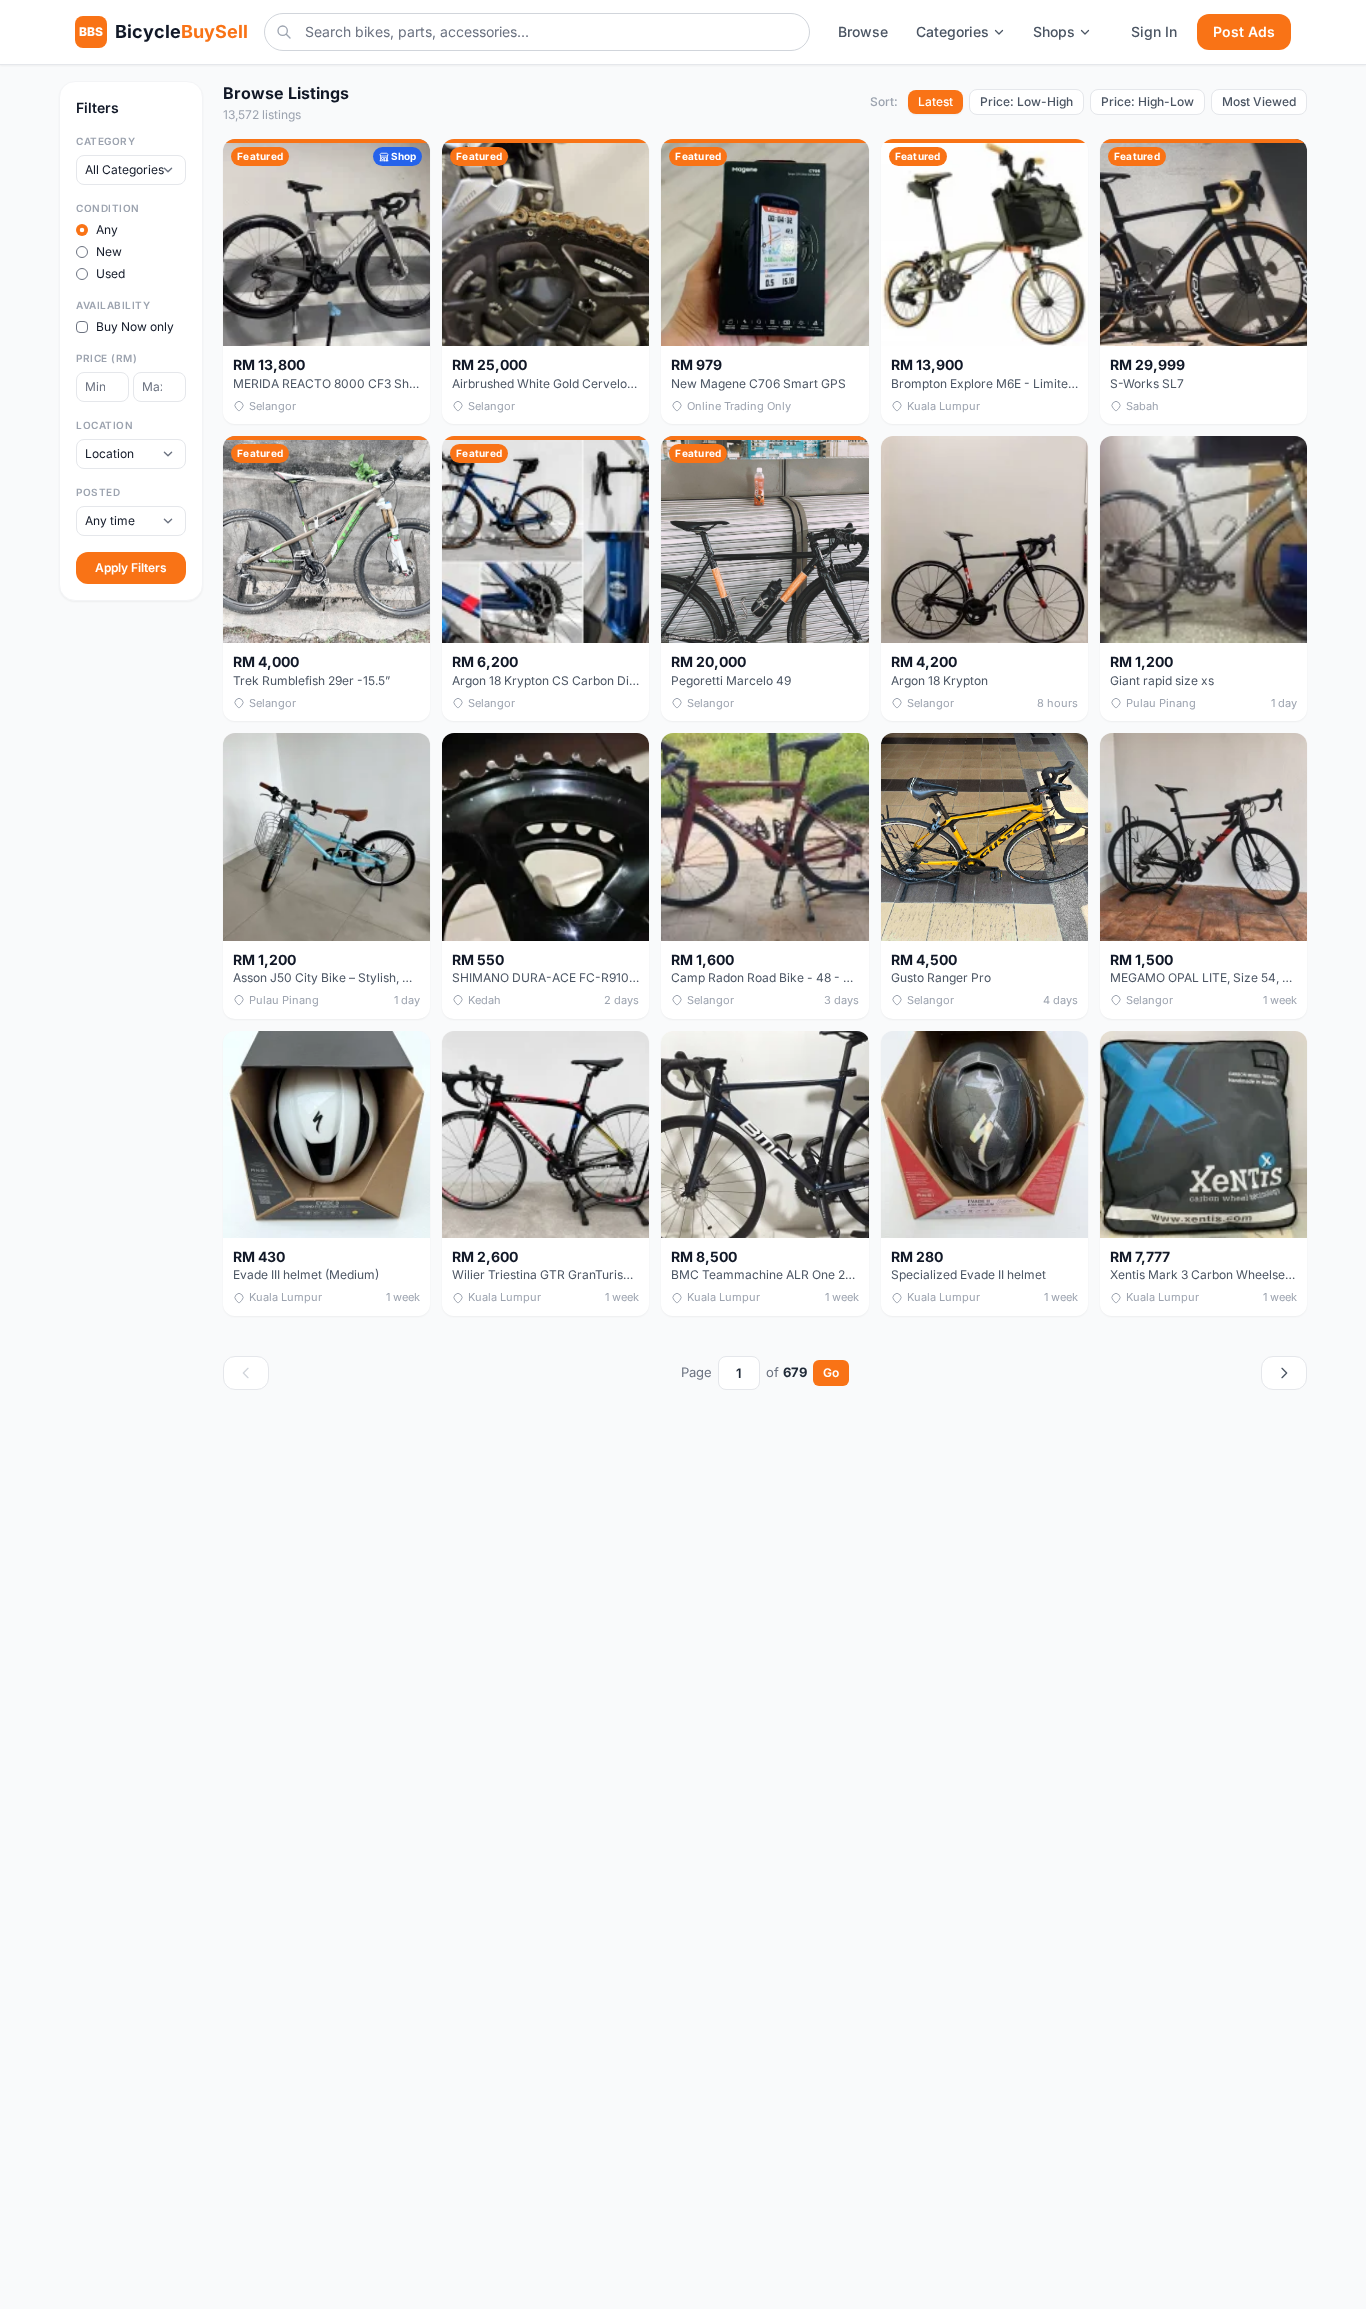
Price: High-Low (1147, 101)
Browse (863, 31)
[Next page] (1284, 1373)
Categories (952, 31)
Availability (113, 305)
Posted (98, 492)
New (109, 251)
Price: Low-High (1026, 101)
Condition (108, 208)
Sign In (1154, 31)
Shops (1054, 31)
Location (104, 425)
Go (831, 1372)
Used (110, 273)
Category (105, 141)
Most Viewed (1259, 101)
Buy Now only (135, 326)
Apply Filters (131, 567)
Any (107, 229)
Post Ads (1244, 31)
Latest (935, 101)
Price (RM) (106, 358)
